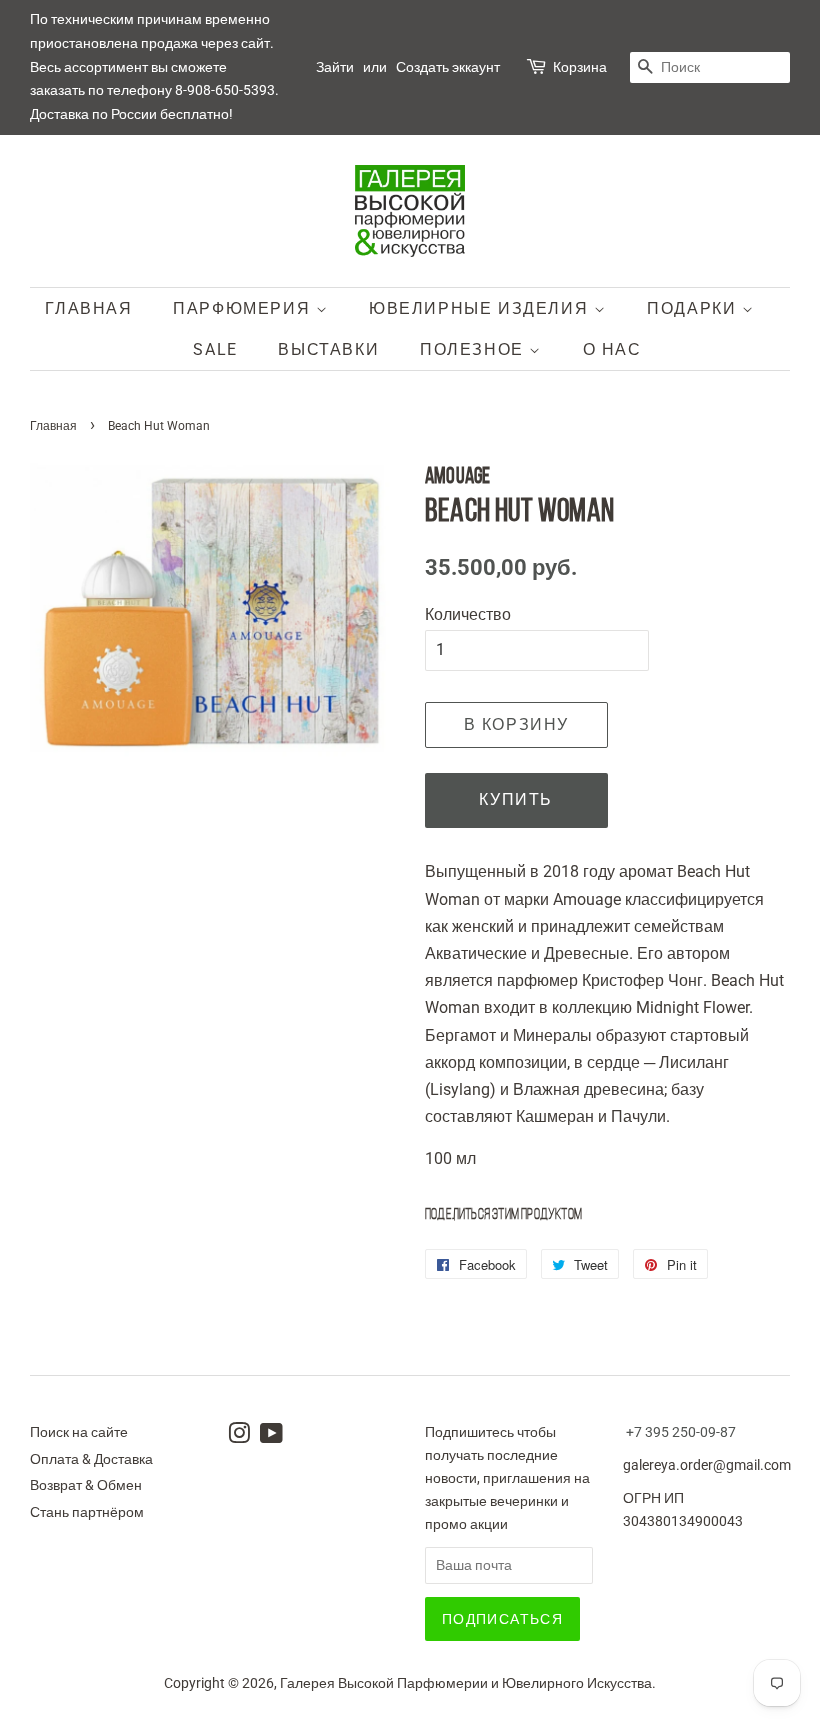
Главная (88, 308)
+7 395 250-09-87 (681, 1432)
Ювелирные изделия (481, 308)
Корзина (580, 67)
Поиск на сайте (79, 1432)
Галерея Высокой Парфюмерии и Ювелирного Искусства (466, 1683)
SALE (215, 349)
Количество (468, 614)
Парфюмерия (244, 308)
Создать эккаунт (448, 67)
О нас (612, 349)
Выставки (328, 349)
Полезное (474, 349)
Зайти (335, 67)
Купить (516, 799)
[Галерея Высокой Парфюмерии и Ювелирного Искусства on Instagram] (239, 1437)
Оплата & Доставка (91, 1459)
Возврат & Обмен (86, 1485)
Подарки (694, 308)
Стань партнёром (87, 1512)
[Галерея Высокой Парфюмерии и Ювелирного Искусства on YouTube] (271, 1437)
